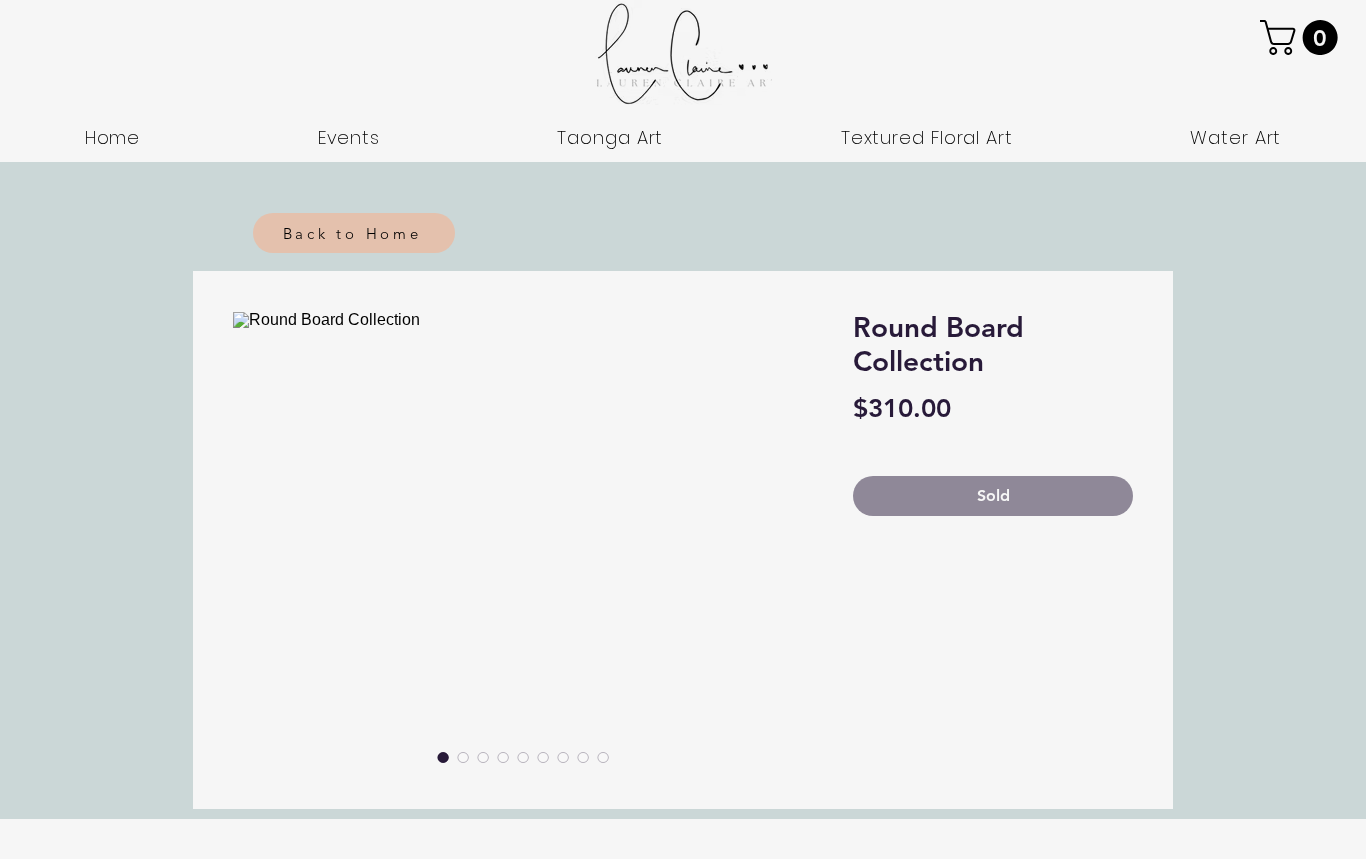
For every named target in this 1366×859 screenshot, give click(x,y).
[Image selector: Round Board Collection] (443, 757)
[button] (1303, 37)
